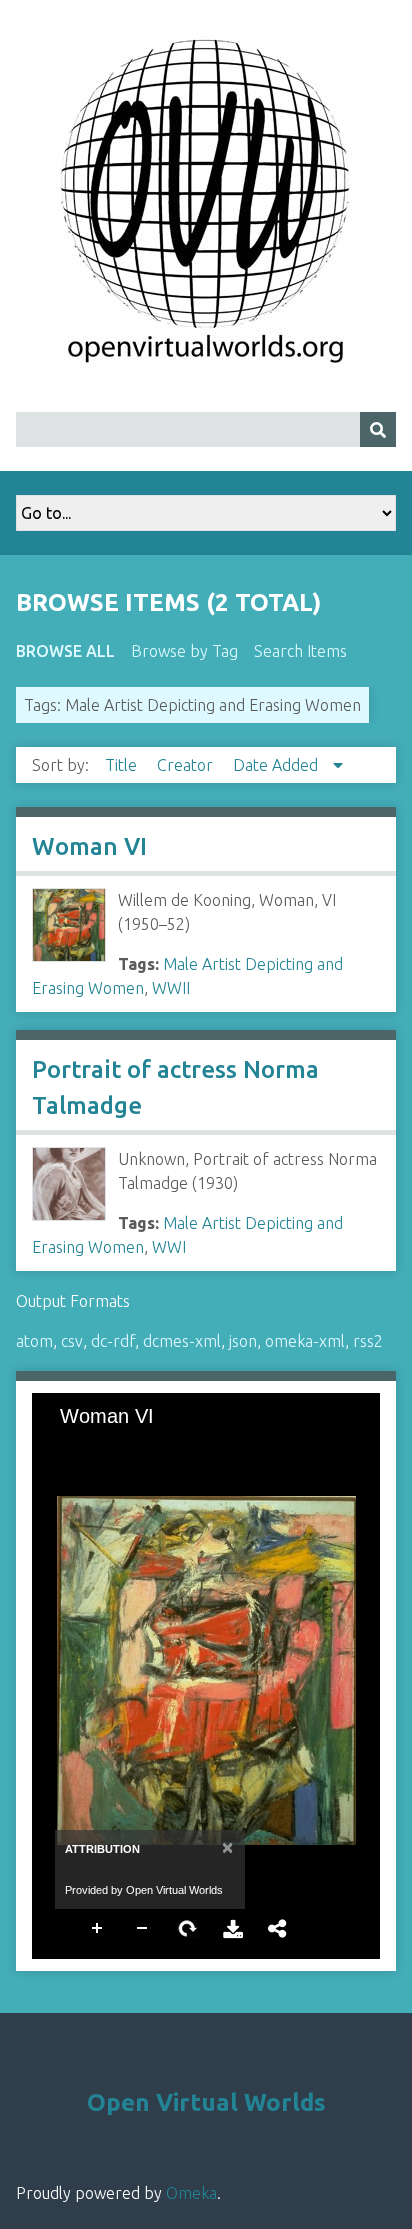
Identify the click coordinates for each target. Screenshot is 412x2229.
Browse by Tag (184, 651)
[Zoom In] (65, 1448)
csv (72, 1341)
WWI (169, 1247)
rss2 (368, 1341)
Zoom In (98, 1926)
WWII (171, 988)
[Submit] (378, 429)
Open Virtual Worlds (206, 2102)
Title (123, 765)
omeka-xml (305, 1341)
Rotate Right (188, 1926)
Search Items (300, 651)
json (243, 1341)
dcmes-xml (182, 1341)
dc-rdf (113, 1341)
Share (278, 1926)
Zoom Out (143, 1926)
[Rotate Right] (133, 1448)
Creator (187, 765)
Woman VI (89, 846)
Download (233, 1926)
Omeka (191, 2193)
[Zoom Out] (99, 1448)
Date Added (277, 765)
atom (34, 1341)
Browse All (65, 651)
